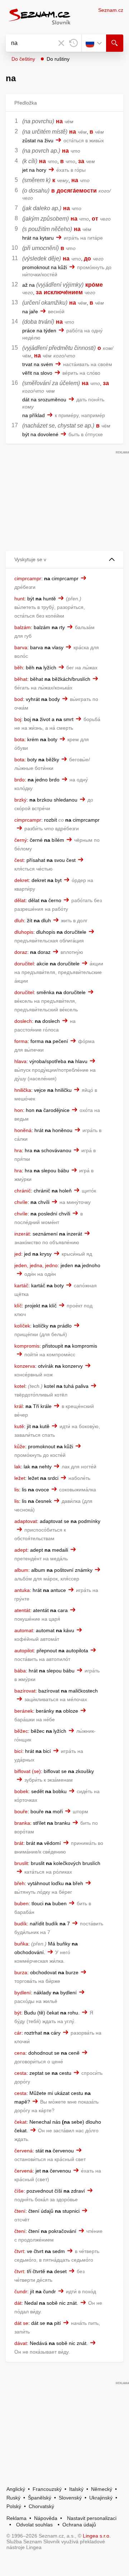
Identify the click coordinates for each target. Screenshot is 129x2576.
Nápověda (46, 2518)
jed (18, 1254)
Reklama (16, 2518)
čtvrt (19, 2251)
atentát (22, 1610)
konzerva (25, 1366)
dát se (21, 2323)
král (18, 1406)
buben (21, 1903)
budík (21, 1924)
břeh (20, 1883)
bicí (18, 1751)
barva (21, 647)
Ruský (13, 2498)
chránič (23, 1191)
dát (18, 2303)
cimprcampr (28, 578)
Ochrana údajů (79, 2525)
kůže (20, 1446)
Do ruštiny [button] (58, 59)
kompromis (27, 1346)
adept (21, 1550)
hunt (19, 599)
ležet (20, 1478)
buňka (21, 1944)
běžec (21, 1731)
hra (18, 1150)
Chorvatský (41, 2506)
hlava (20, 1061)
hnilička (23, 1090)
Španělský (40, 2498)
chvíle (21, 1202)
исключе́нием (63, 292)
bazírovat (25, 1691)
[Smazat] (61, 43)
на (59, 121)
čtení (20, 2211)
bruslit (21, 1863)
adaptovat (26, 1521)
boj (18, 719)
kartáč (21, 1285)
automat (24, 1630)
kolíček (22, 1326)
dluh (19, 920)
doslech (23, 1021)
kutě (19, 1426)
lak (18, 1467)
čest (19, 860)
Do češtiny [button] (23, 59)
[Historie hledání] (73, 43)
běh (19, 668)
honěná (23, 1130)
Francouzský (47, 2489)
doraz (21, 952)
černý (21, 840)
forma (21, 1041)
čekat (20, 2122)
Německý (102, 2489)
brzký (20, 800)
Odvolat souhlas (34, 2525)
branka (22, 1823)
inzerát (22, 1234)
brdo (20, 780)
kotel (20, 1386)
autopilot (24, 1651)
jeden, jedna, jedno (36, 1265)
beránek (24, 1711)
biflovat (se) (28, 1771)
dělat (20, 900)
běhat (21, 679)
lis (17, 1490)
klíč (18, 1306)
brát (19, 1843)
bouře (21, 1811)
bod (19, 699)
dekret (21, 880)
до (87, 258)
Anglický (16, 2489)
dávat (21, 2343)
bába (20, 1671)
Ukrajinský (101, 2498)
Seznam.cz (111, 10)
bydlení (23, 1993)
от (95, 219)
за (81, 161)
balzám (23, 627)
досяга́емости (77, 191)
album (21, 1570)
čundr (21, 2291)
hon (19, 1110)
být (18, 2013)
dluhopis (24, 932)
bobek (21, 1791)
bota (19, 739)
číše (19, 2191)
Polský (14, 2506)
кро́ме (94, 285)
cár (18, 2033)
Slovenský (70, 2498)
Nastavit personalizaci (92, 2518)
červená (23, 2151)
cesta (20, 2073)
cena (20, 2053)
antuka (22, 1590)
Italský (76, 2489)
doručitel (24, 964)
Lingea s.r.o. (97, 2536)
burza (21, 1972)
